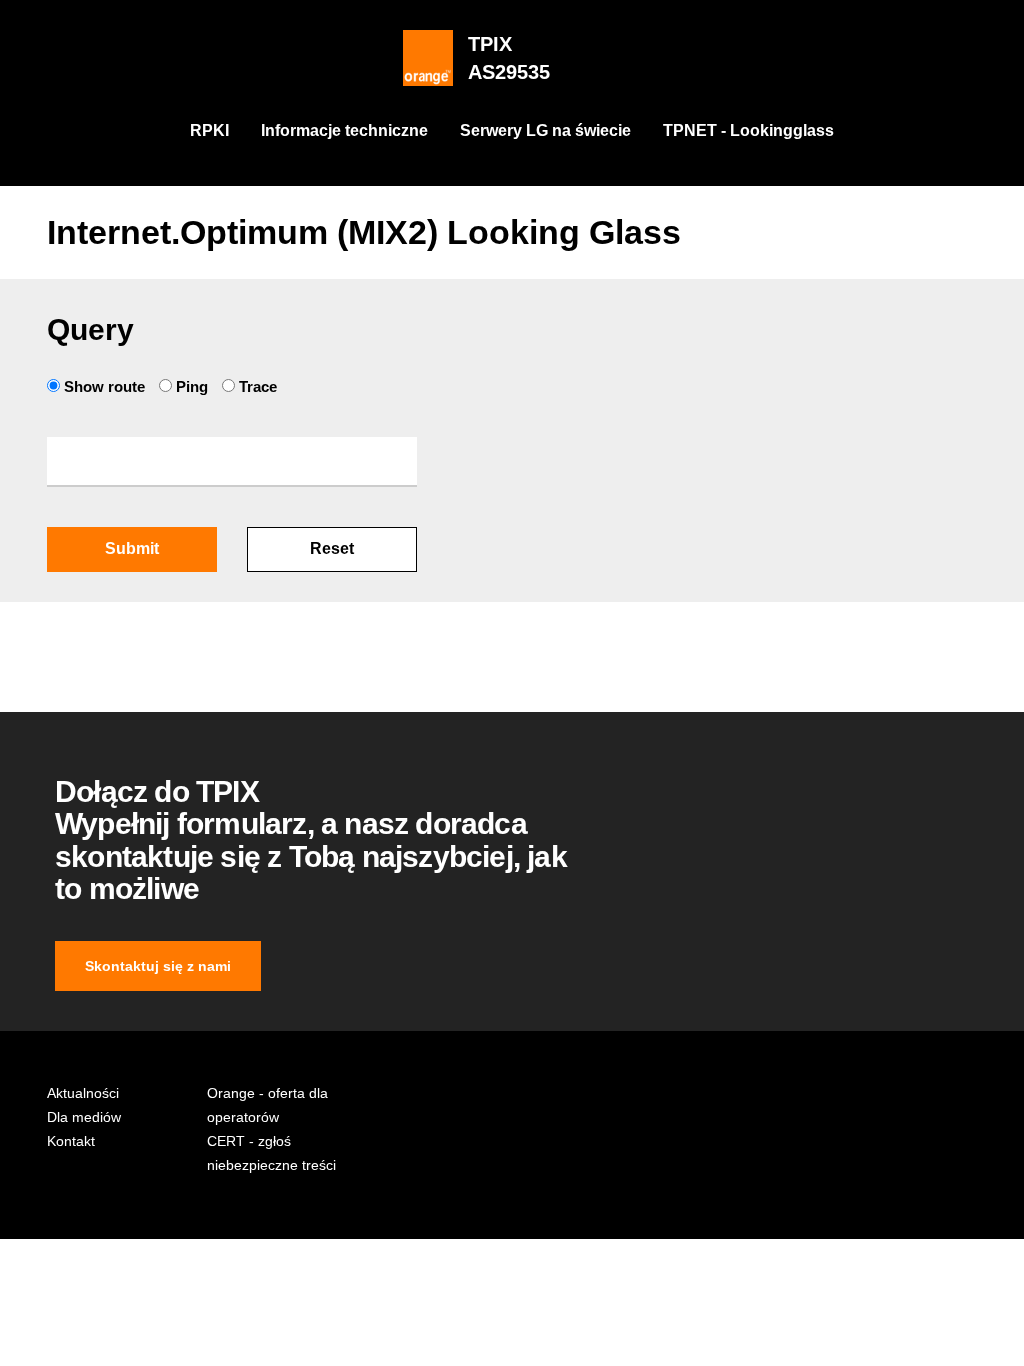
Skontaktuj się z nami (158, 966)
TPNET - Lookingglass (748, 130)
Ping (192, 386)
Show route (104, 386)
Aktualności (83, 1093)
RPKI (209, 130)
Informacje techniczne (344, 130)
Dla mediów (84, 1117)
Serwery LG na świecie (545, 130)
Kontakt (71, 1141)
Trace (256, 386)
